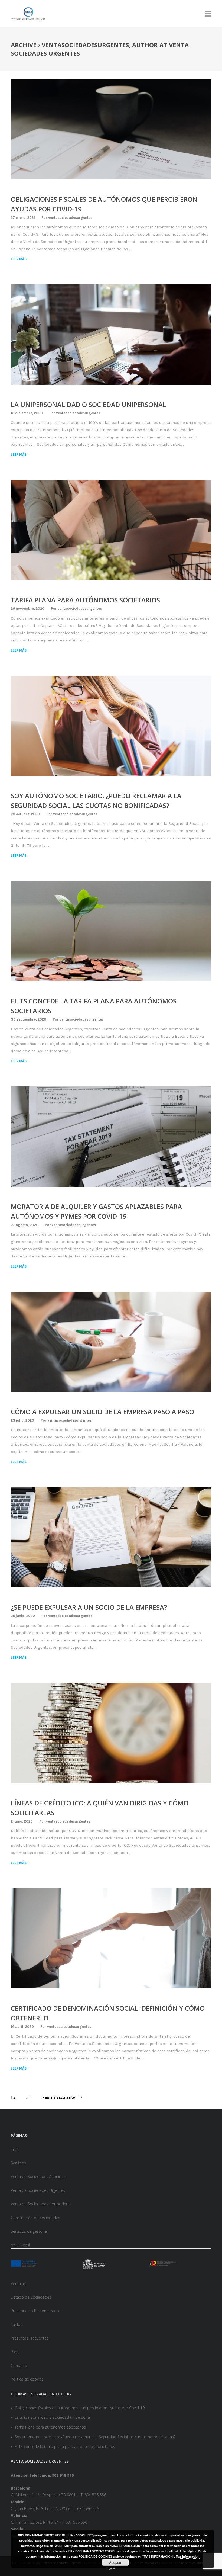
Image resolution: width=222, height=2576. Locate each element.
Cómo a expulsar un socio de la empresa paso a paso (102, 1412)
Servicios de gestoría (29, 2231)
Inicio (15, 2149)
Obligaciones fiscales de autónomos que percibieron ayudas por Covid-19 (80, 2408)
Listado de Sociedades (31, 2297)
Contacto (19, 2365)
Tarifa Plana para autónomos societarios (85, 600)
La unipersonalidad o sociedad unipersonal (89, 404)
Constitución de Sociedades (35, 2218)
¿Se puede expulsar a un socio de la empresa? (89, 1607)
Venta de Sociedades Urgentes (38, 2190)
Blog (15, 2352)
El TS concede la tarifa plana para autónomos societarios (65, 2447)
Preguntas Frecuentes (30, 2338)
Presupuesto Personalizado (35, 2311)
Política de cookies (27, 2379)
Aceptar (115, 2562)
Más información (188, 2556)
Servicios (18, 2163)
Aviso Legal (20, 2245)
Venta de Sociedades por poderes (41, 2204)
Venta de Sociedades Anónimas (39, 2176)
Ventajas (18, 2284)
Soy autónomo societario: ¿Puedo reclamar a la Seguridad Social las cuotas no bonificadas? (95, 2437)
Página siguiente (60, 2097)
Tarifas (17, 2325)
